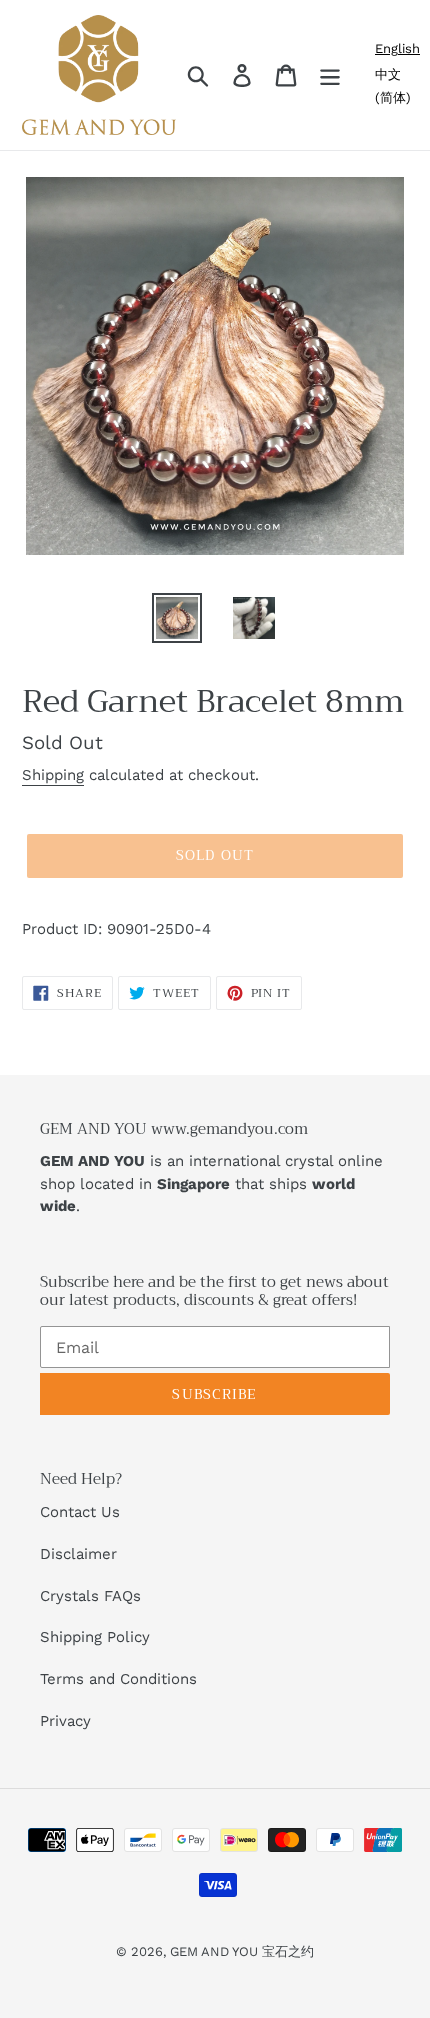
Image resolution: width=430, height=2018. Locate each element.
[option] (397, 86)
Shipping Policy (95, 1637)
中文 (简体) (393, 86)
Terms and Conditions (118, 1679)
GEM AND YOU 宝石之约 (242, 1951)
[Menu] (330, 75)
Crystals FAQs (90, 1596)
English (397, 48)
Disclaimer (78, 1554)
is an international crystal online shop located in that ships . (211, 1183)
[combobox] (397, 48)
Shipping (53, 775)
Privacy (65, 1721)
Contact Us (80, 1512)
